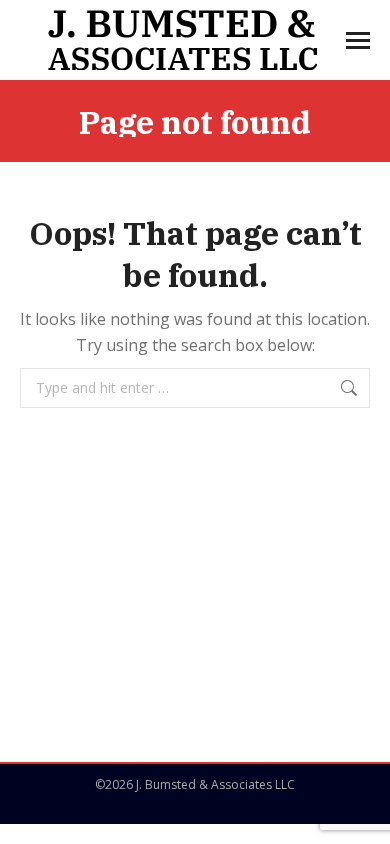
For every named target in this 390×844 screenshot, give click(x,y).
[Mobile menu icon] (358, 40)
